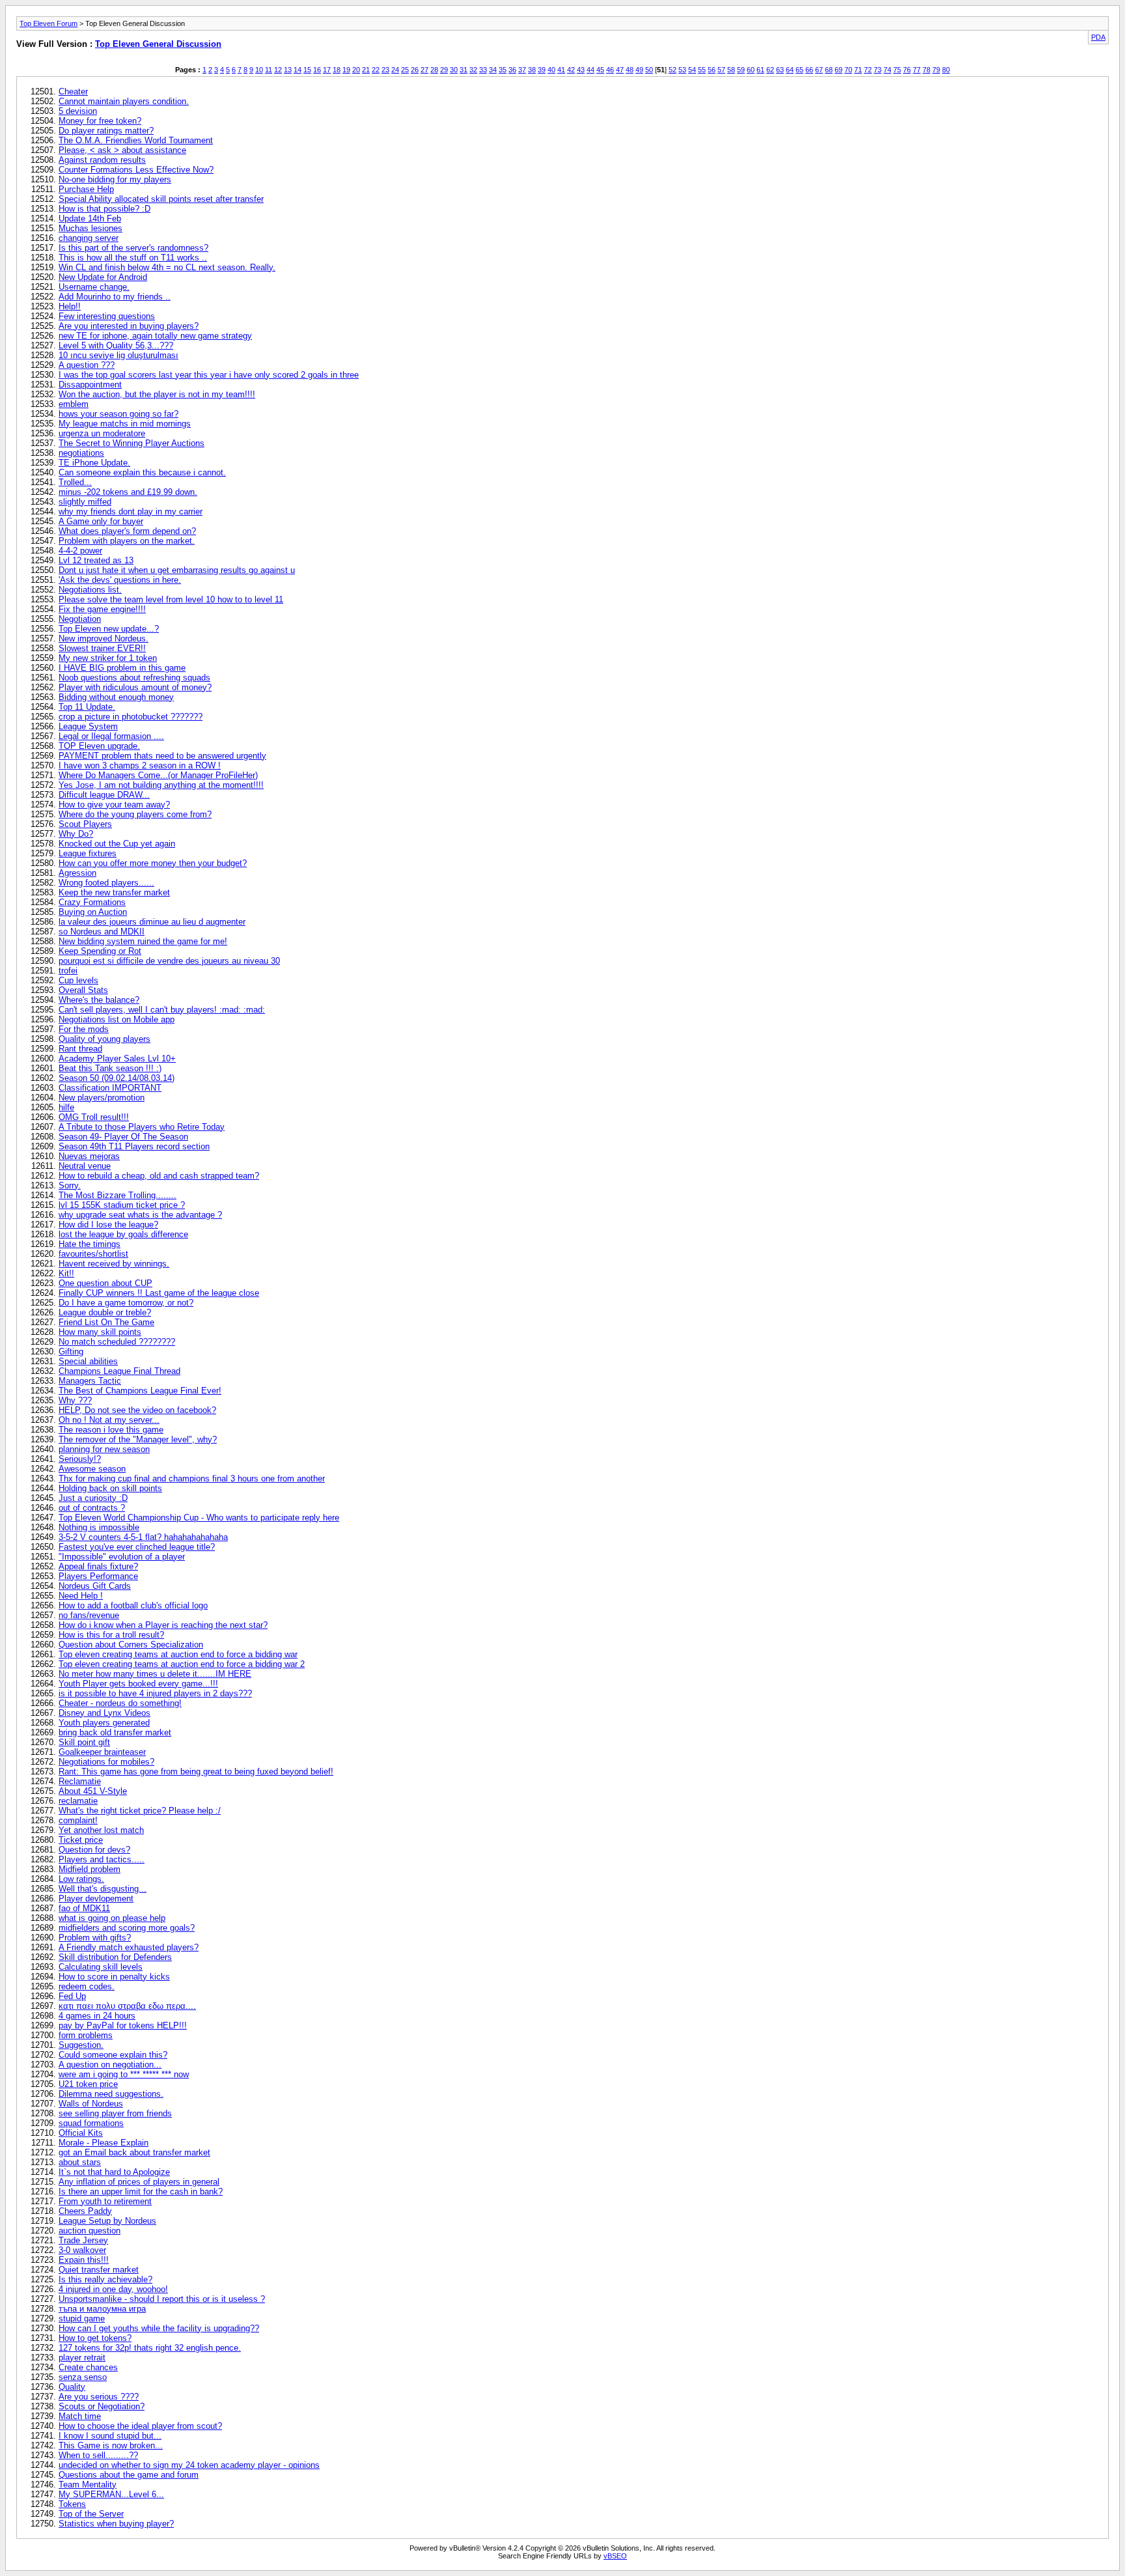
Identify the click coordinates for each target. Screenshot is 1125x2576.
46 (610, 70)
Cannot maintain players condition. (124, 101)
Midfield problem (90, 1869)
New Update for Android (103, 277)
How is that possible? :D (104, 209)
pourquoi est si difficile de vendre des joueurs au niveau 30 (169, 961)
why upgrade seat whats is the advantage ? (140, 1215)
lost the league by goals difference (123, 1234)
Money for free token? (100, 121)
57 (721, 70)
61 (760, 70)
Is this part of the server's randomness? (133, 248)
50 (649, 70)
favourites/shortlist (93, 1254)
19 (346, 70)
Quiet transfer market (99, 2270)
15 (307, 70)
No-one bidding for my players (115, 179)
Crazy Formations (92, 902)
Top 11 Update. (87, 707)
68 (829, 70)
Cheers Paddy (85, 2211)
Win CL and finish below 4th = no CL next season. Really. (167, 267)
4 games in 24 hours (97, 2016)
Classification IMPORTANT (110, 1088)
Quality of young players (104, 1039)
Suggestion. (81, 2045)
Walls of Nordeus (91, 2104)
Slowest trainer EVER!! (102, 648)
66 (809, 70)
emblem (74, 404)
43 (581, 70)
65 (799, 70)
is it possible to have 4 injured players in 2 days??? (155, 1693)
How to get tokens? (95, 2338)
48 (630, 70)
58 (731, 70)
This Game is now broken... (111, 2445)
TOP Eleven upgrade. (99, 746)
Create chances (88, 2367)
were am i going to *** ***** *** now (124, 2074)
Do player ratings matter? (106, 131)
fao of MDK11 (84, 1908)
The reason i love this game (111, 1430)
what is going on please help (112, 1918)
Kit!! (66, 1273)
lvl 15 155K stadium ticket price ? (122, 1205)
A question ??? (87, 365)
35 (503, 70)
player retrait (82, 2358)
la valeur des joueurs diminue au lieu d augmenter (152, 922)
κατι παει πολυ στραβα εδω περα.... (127, 2006)
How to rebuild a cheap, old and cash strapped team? (159, 1176)
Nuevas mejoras (89, 1156)
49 (639, 70)
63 (780, 70)
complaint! (78, 1820)
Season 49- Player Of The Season (123, 1137)
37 (522, 70)
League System (88, 726)
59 (741, 70)
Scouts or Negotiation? (102, 2406)
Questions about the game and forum (129, 2475)
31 (464, 70)
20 (356, 70)
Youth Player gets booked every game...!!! (138, 1684)
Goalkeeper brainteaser (102, 1752)
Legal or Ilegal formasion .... (111, 736)
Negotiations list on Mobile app (117, 1019)
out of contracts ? (92, 1508)
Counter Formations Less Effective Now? (136, 170)
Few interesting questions (107, 316)
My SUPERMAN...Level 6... (111, 2494)
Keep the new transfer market (114, 892)
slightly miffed (85, 502)
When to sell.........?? (98, 2455)
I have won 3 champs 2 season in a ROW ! (140, 765)
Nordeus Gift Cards (95, 1586)
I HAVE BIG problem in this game (122, 668)
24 (395, 70)
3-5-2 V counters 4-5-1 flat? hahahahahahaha (143, 1537)
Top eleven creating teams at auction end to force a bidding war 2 (182, 1664)
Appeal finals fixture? (98, 1566)
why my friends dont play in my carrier (131, 511)
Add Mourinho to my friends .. (115, 297)
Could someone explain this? (113, 2055)
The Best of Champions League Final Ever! (140, 1391)
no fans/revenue (89, 1615)
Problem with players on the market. (127, 541)
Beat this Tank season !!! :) (110, 1068)
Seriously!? (80, 1459)
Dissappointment (90, 385)
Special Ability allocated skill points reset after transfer (161, 199)
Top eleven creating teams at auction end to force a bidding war (178, 1654)
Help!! (70, 306)
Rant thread (80, 1049)
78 (926, 70)
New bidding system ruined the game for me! (143, 941)
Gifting (71, 1351)
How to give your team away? (114, 805)
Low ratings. (81, 1879)
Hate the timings (90, 1244)
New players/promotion (102, 1098)
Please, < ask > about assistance (122, 150)
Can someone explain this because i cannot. (142, 472)
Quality (72, 2387)
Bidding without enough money (116, 697)
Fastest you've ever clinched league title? (137, 1547)
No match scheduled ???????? (117, 1342)
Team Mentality (88, 2485)
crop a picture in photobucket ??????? (131, 717)
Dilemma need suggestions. (111, 2094)
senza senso (83, 2377)
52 (673, 70)
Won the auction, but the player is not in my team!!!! (157, 394)
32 (473, 70)
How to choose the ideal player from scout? (140, 2426)
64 (790, 70)
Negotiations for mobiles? (106, 1762)
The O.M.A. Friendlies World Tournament (136, 140)
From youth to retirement (105, 2201)
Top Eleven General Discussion (158, 44)
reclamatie (78, 1801)
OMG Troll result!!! (94, 1117)
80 (946, 70)
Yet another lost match (101, 1830)
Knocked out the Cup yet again (117, 844)
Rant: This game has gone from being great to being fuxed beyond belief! (196, 1771)
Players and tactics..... (102, 1859)
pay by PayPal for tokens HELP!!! (123, 2025)
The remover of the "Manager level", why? (138, 1439)
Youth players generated (104, 1723)
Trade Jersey (83, 2240)
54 (692, 70)
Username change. (94, 287)
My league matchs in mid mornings (125, 424)
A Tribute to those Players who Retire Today (142, 1127)
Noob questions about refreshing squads (134, 678)
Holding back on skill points (110, 1488)
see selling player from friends (115, 2113)
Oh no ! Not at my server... (109, 1420)
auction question (90, 2231)
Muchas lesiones (90, 228)
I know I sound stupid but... (110, 2436)
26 (415, 70)
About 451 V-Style (93, 1791)
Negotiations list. (90, 590)
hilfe (66, 1107)
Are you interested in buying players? (129, 326)
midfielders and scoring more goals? (127, 1928)
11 (269, 70)
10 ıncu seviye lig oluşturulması (118, 355)
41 (561, 70)
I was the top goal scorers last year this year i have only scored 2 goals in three (209, 375)
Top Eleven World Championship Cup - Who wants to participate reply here (199, 1518)
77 (917, 70)
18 (337, 70)
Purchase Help (86, 189)
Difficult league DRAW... (104, 795)
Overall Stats (83, 990)
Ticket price (81, 1840)
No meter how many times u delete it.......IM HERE (155, 1674)
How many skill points (100, 1332)
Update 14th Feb (90, 218)
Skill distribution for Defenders (115, 1957)
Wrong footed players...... (106, 883)
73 (878, 70)
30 (454, 70)
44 (590, 70)
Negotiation (80, 619)
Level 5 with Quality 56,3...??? (116, 345)
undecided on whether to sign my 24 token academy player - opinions (189, 2465)
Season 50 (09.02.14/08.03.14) (117, 1078)
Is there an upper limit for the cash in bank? (141, 2191)
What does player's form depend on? (127, 531)
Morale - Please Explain (104, 2143)
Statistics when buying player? (116, 2524)
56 (712, 70)
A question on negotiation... (110, 2065)
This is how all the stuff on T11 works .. (133, 258)
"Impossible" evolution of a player (122, 1557)
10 (259, 70)
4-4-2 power (80, 551)
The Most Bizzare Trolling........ (118, 1195)
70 (848, 70)
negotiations (81, 453)
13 (288, 70)
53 (682, 70)
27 (424, 70)
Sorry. (70, 1185)
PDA (1098, 37)
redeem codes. (87, 1986)
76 (907, 70)
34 (493, 70)
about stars (80, 2162)
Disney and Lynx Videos (104, 1713)
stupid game (82, 2318)
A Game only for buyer (101, 521)
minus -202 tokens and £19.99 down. (128, 492)
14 (298, 70)
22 (376, 70)
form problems (86, 2035)
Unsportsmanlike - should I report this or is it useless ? (162, 2299)
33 (483, 70)
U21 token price (88, 2084)
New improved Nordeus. (104, 638)
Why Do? (76, 834)
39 (542, 70)
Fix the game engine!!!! (102, 609)
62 (770, 70)
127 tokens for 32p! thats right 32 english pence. (150, 2348)
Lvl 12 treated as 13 (96, 560)
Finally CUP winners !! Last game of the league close (159, 1293)
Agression (77, 873)
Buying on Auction (93, 912)
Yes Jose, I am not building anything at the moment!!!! (161, 785)
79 (936, 70)
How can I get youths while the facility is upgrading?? (159, 2328)
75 (897, 70)
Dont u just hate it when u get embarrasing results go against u (177, 570)
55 (702, 70)
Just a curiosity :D (93, 1498)
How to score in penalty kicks (114, 1977)
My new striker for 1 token (108, 658)
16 (317, 70)
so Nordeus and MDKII (102, 931)
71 (858, 70)
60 (751, 70)
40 (551, 70)
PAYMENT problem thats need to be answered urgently (162, 756)
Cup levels (78, 980)
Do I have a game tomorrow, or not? (126, 1303)
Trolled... (75, 482)
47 (620, 70)
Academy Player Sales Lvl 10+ (117, 1058)
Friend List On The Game (106, 1322)
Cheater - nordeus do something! (120, 1703)
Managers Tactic (90, 1381)
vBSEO (615, 2556)
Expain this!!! (84, 2260)
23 (385, 70)
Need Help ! (81, 1596)
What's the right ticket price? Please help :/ (140, 1811)
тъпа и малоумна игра (102, 2309)
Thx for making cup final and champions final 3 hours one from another (192, 1478)
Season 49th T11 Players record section (134, 1146)
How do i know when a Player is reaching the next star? (163, 1625)
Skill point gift (84, 1742)
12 (278, 70)
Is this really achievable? (105, 2279)
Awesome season (92, 1469)
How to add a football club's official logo (133, 1605)
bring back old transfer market (115, 1732)
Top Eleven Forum (49, 23)
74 (887, 70)
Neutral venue (85, 1166)
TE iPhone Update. (94, 463)
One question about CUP (105, 1283)
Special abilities (88, 1361)
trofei (68, 971)
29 (444, 70)
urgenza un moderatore (102, 433)
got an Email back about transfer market (134, 2152)
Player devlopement (96, 1898)
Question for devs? (94, 1850)
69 (839, 70)
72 (868, 70)
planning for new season (104, 1449)
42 (571, 70)
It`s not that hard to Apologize (114, 2172)
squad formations (91, 2123)
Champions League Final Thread (119, 1371)
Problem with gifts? (95, 1938)
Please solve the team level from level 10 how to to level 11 (171, 599)
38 (532, 70)
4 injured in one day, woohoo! (113, 2289)
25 (405, 70)
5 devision (78, 111)
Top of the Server (91, 2514)
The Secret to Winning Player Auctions (132, 443)
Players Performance (98, 1576)
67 (819, 70)
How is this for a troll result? (111, 1635)
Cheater (73, 91)
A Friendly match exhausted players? (129, 1947)
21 (366, 70)
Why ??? (75, 1400)
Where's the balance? (99, 1000)
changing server (89, 238)
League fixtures (88, 853)
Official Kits (81, 2133)
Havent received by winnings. (114, 1264)
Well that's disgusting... (103, 1889)
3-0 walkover (82, 2250)
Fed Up (72, 1996)
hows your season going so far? (118, 414)
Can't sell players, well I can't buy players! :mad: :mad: (162, 1010)
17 (327, 70)
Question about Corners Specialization (131, 1645)
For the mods (84, 1029)
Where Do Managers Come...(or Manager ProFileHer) (158, 775)
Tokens (72, 2504)
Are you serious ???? (99, 2397)
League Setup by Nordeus (107, 2221)
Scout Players (85, 824)
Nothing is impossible (99, 1527)
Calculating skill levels (101, 1967)
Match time (80, 2416)
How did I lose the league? (108, 1225)
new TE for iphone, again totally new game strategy (155, 336)
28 (434, 70)
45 (600, 70)
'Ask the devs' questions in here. (120, 580)
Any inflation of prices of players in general (139, 2182)
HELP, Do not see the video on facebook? (137, 1410)
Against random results (102, 160)
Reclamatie (80, 1781)
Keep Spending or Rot (100, 951)
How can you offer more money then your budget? (153, 863)
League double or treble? (105, 1312)
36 (512, 70)
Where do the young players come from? (135, 814)
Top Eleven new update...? (109, 629)
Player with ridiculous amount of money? (135, 687)
